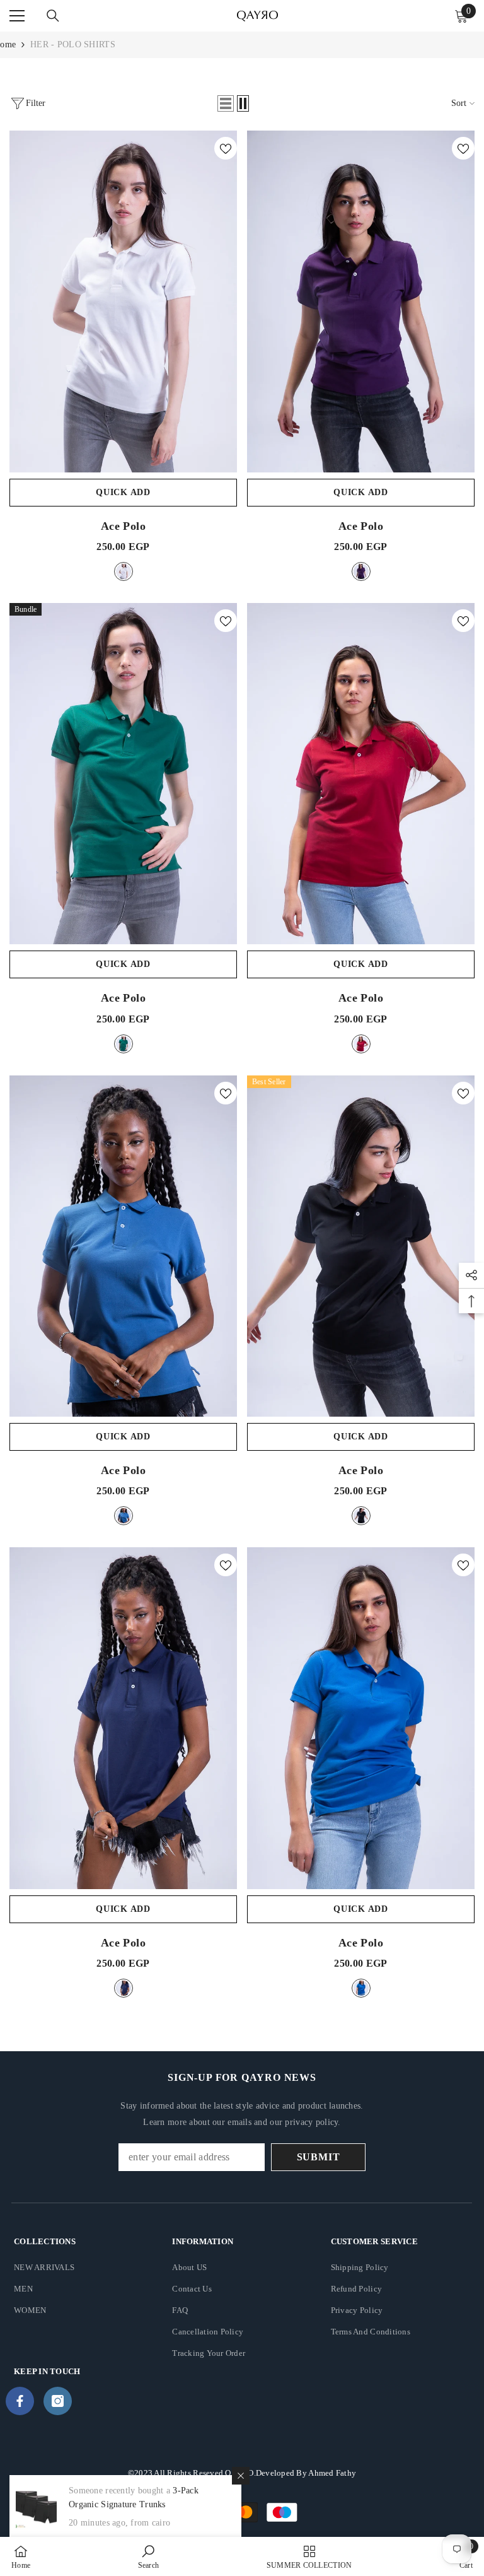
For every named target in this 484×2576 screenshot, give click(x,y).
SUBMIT (319, 2157)
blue (361, 1988)
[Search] (53, 16)
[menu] (17, 16)
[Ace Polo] (123, 302)
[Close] (241, 2476)
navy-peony (124, 1988)
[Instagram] (58, 2401)
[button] (226, 103)
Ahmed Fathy (332, 2473)
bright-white (124, 571)
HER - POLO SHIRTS (73, 44)
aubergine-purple (361, 571)
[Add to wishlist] (226, 148)
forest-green (124, 1044)
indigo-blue (124, 1516)
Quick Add (123, 492)
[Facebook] (20, 2401)
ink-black (361, 1516)
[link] (149, 2556)
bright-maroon (361, 1044)
